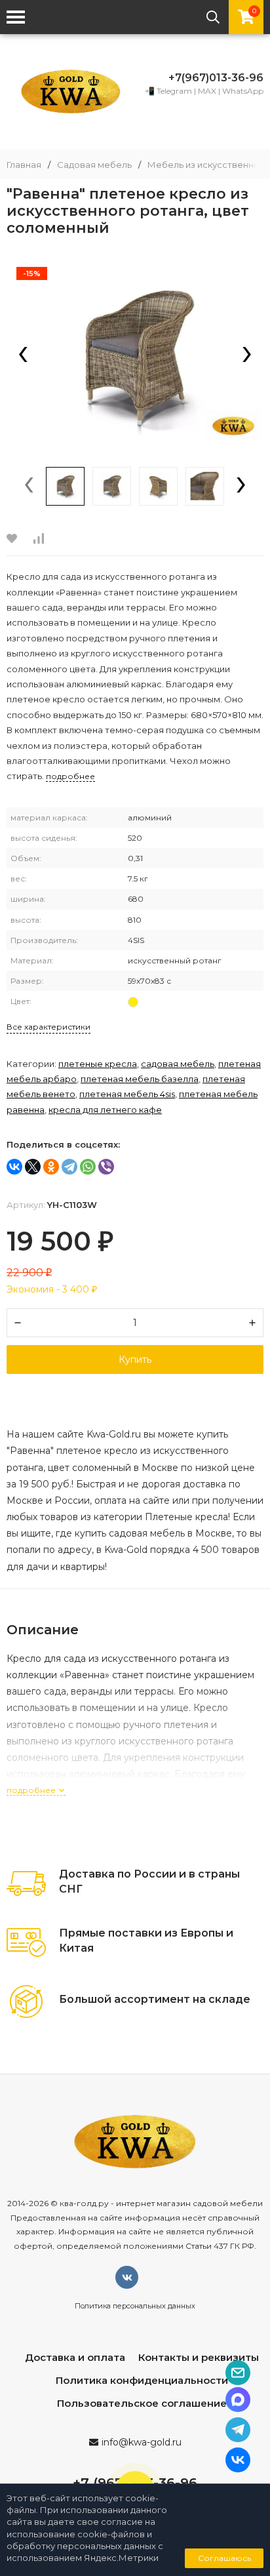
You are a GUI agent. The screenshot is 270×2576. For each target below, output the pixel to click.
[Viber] (106, 1167)
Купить (135, 1359)
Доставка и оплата (75, 2357)
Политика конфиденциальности (142, 2380)
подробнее (32, 1790)
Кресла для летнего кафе (105, 1110)
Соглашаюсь (224, 2558)
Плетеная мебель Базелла (140, 1079)
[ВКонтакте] (14, 1167)
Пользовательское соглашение (142, 2403)
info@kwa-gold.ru (142, 2442)
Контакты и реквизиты (199, 2357)
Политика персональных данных (135, 2306)
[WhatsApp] (88, 1167)
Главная (24, 165)
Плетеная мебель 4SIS (127, 1094)
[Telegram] (69, 1167)
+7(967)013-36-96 (216, 78)
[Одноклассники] (51, 1167)
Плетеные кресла (98, 1064)
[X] (33, 1167)
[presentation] (23, 355)
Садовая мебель (94, 165)
